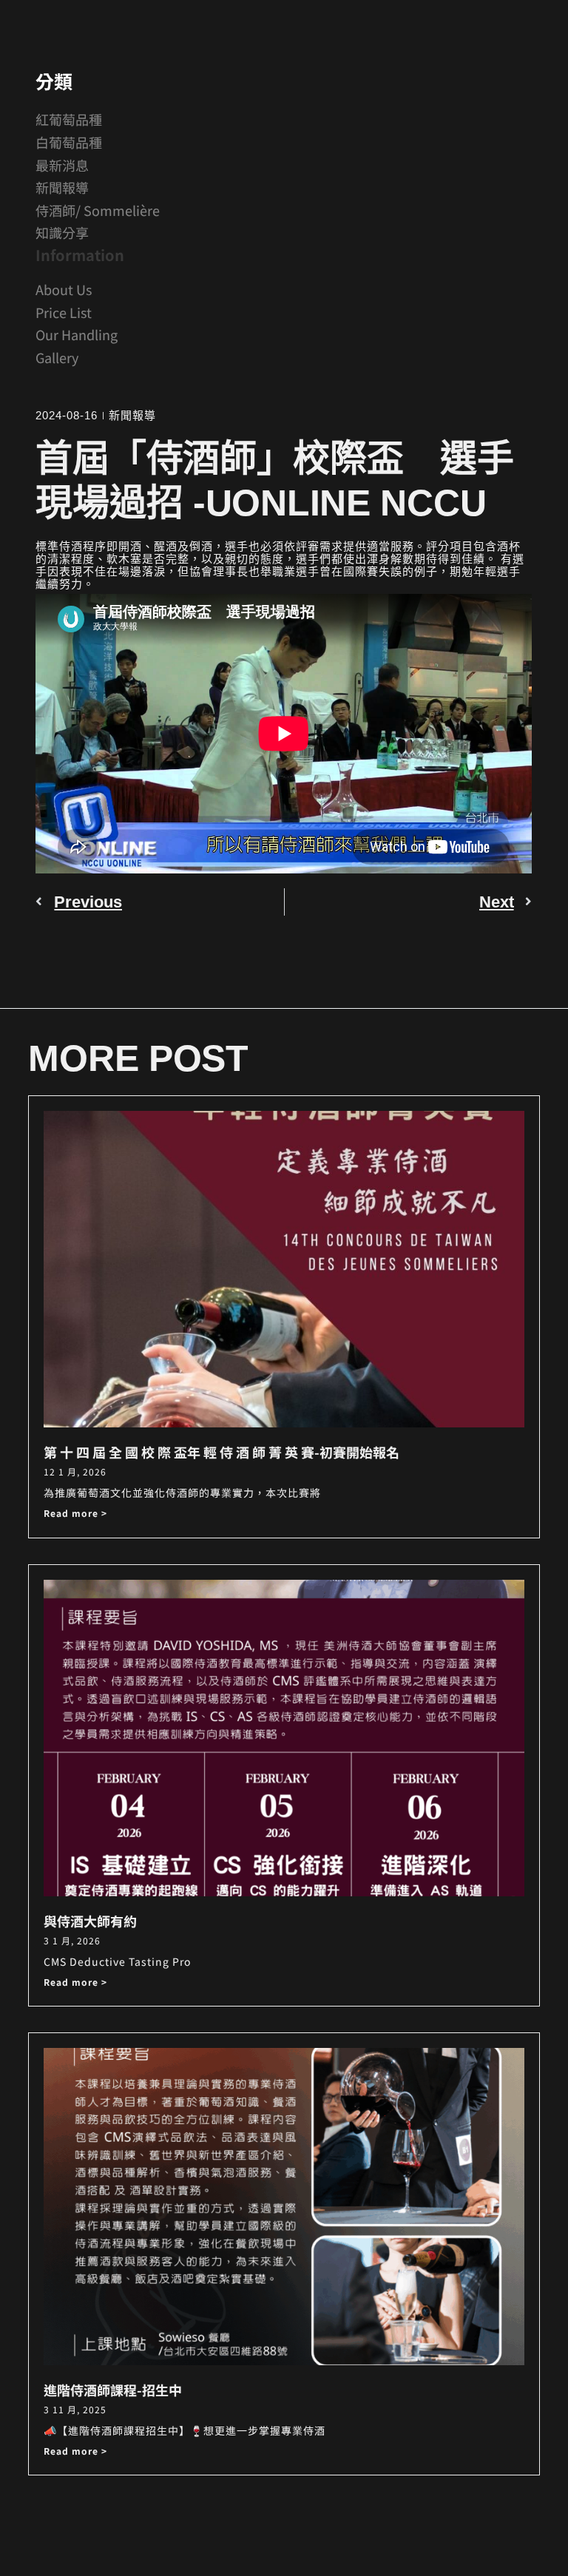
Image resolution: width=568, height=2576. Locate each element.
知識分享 (62, 232)
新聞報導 (62, 187)
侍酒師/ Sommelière (98, 210)
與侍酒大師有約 (90, 1921)
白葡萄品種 (69, 142)
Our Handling (77, 334)
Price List (64, 312)
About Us (64, 289)
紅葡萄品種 (69, 119)
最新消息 (62, 165)
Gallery (57, 357)
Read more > (75, 1513)
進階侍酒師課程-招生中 (113, 2390)
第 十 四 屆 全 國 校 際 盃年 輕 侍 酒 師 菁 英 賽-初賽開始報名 (222, 1452)
